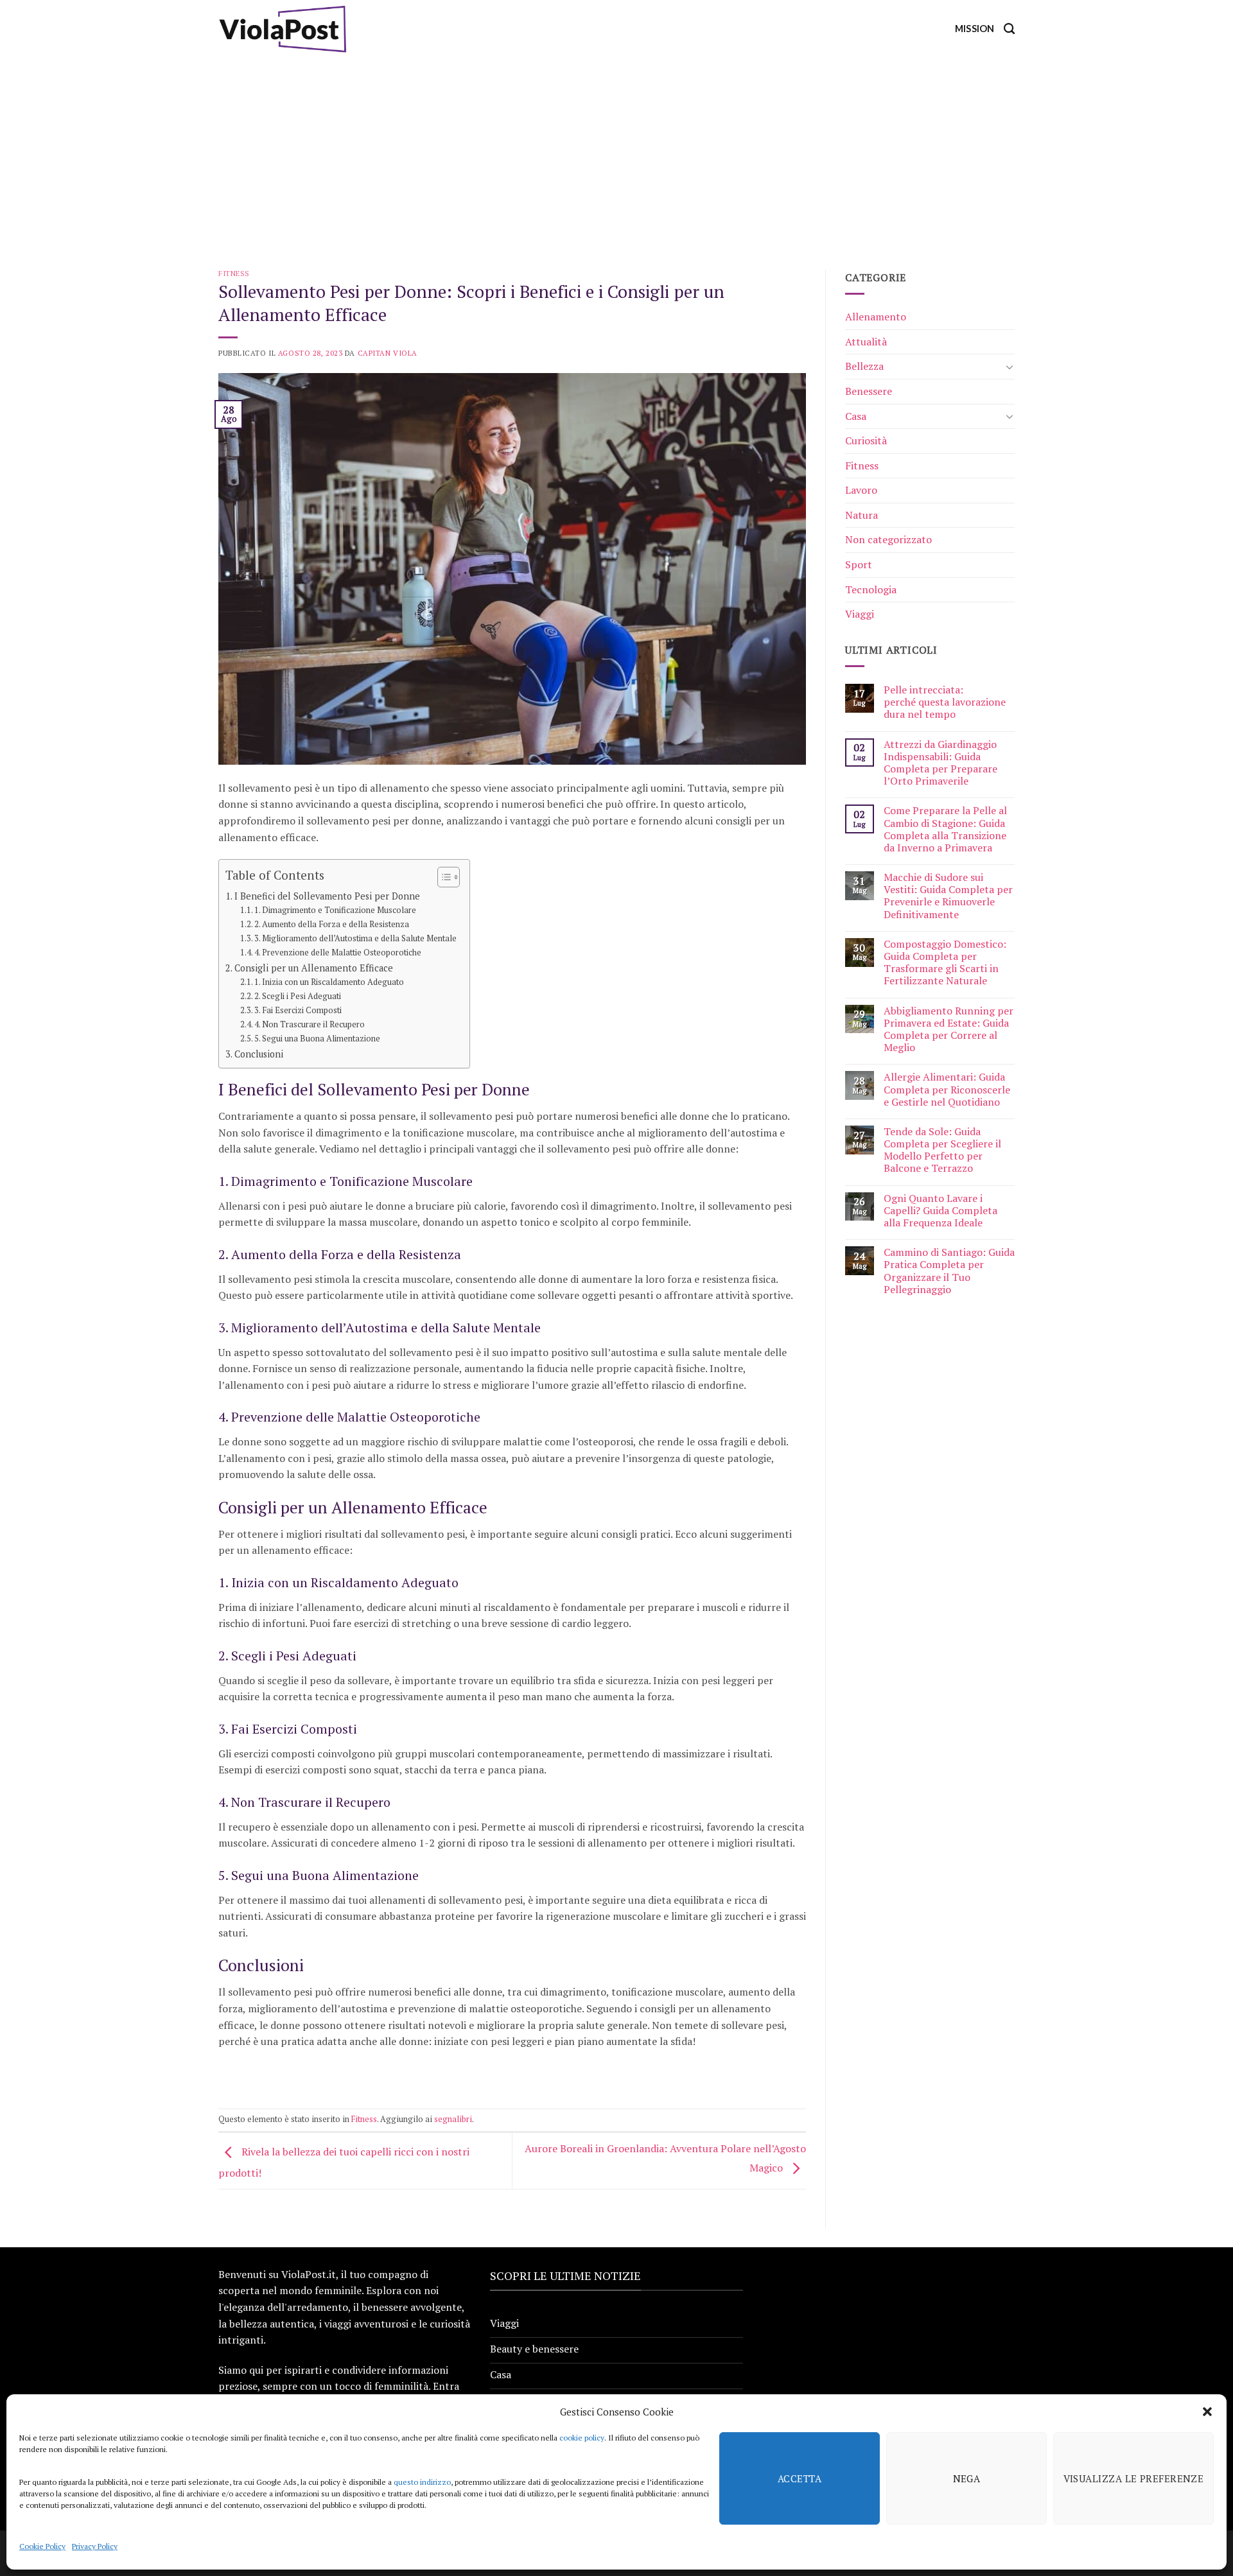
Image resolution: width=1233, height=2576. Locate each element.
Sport (859, 564)
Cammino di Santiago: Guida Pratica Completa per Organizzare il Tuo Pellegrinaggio (949, 1271)
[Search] (1009, 29)
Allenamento (876, 317)
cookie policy (582, 2438)
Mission (975, 29)
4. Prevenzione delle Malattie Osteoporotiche (338, 953)
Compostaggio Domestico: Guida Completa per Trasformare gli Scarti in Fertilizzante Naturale (945, 963)
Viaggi (860, 614)
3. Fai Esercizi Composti (298, 1010)
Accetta (800, 2478)
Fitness (234, 273)
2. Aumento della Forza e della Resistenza (332, 924)
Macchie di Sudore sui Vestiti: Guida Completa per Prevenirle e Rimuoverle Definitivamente (948, 896)
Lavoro (861, 490)
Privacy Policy (95, 2546)
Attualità (866, 342)
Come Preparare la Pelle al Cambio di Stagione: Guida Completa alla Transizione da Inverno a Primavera (945, 829)
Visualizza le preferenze (1134, 2478)
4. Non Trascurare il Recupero (310, 1024)
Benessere (869, 391)
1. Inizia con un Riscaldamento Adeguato (329, 982)
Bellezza (864, 366)
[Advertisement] (616, 154)
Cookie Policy (42, 2546)
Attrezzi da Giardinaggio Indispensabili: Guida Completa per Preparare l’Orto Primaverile (940, 763)
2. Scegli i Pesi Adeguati (298, 996)
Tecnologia (871, 589)
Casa (856, 416)
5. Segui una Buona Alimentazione (317, 1039)
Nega (967, 2478)
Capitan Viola (388, 353)
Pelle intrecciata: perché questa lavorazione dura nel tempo (945, 702)
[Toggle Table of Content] (442, 877)
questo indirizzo (422, 2482)
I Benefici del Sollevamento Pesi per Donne (327, 896)
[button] (1207, 2412)
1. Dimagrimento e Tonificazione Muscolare (335, 910)
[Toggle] (1010, 367)
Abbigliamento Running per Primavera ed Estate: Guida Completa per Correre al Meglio (949, 1030)
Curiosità (866, 440)
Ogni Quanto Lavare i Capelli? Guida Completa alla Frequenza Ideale (940, 1211)
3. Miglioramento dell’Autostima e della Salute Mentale (355, 938)
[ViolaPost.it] (283, 29)
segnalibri (453, 2119)
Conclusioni (259, 1054)
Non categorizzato (888, 539)
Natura (861, 515)
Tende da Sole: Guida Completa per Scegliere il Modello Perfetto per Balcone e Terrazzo (942, 1150)
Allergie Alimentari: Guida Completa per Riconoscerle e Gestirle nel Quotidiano (947, 1090)
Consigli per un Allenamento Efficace (314, 968)
